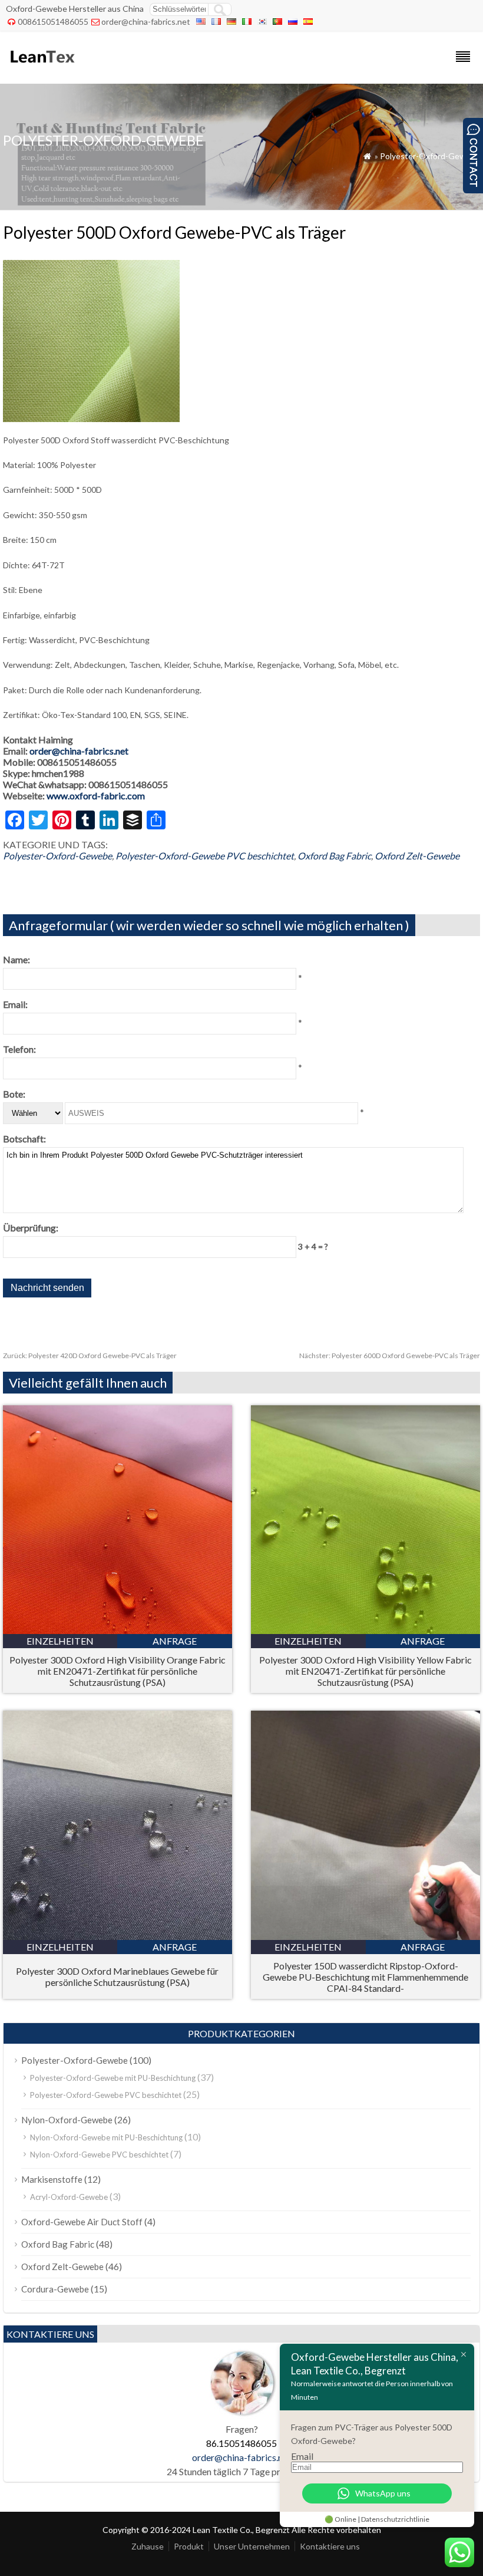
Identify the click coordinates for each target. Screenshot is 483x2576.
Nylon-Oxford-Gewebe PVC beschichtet (99, 2155)
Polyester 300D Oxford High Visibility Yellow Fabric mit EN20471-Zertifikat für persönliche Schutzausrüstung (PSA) (365, 1671)
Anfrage (175, 1641)
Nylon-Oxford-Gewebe (67, 2120)
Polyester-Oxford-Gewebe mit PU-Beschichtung (113, 2078)
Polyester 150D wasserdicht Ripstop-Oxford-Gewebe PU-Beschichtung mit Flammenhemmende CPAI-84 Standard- (365, 1977)
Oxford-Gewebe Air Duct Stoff (82, 2222)
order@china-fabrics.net (146, 22)
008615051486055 (53, 22)
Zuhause (148, 2546)
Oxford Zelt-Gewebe (417, 856)
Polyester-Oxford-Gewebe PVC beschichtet (205, 856)
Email (302, 2456)
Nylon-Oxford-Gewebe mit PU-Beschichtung (106, 2137)
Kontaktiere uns (330, 2546)
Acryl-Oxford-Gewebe (69, 2197)
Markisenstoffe (52, 2179)
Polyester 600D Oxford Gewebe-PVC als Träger (390, 1355)
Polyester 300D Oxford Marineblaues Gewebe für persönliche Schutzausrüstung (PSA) (117, 1977)
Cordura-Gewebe (55, 2289)
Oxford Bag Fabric (334, 856)
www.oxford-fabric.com (96, 795)
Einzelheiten (60, 1641)
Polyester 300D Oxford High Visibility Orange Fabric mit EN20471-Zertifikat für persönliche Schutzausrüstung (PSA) (118, 1671)
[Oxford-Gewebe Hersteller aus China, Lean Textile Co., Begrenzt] (42, 68)
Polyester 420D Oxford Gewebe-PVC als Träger (90, 1355)
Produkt (189, 2546)
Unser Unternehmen (252, 2546)
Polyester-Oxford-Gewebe (430, 156)
